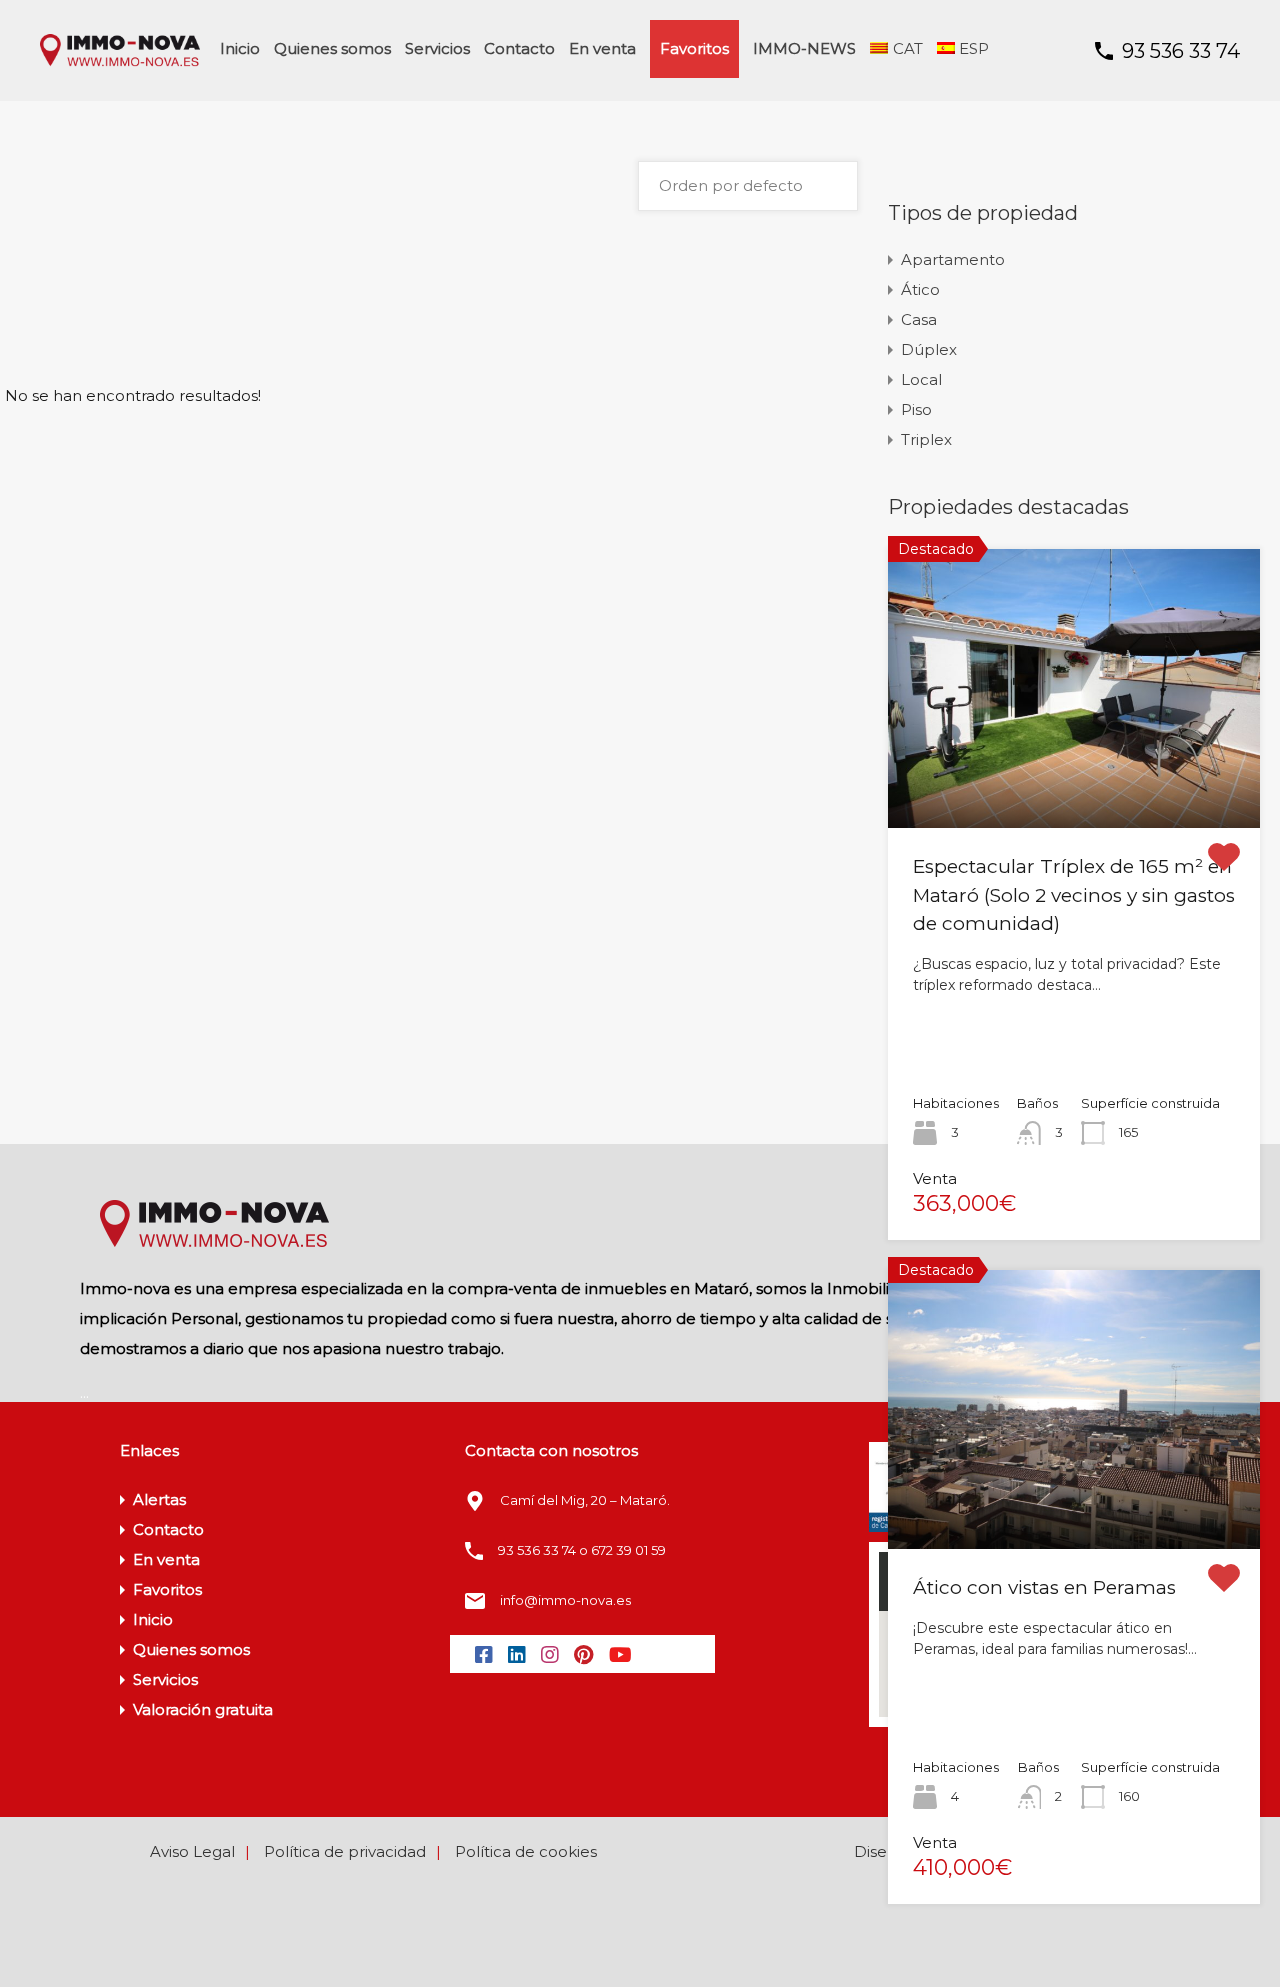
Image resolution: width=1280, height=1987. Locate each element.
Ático (920, 289)
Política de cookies (526, 1851)
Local (921, 379)
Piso (916, 409)
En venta (602, 48)
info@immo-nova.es (565, 1600)
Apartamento (953, 259)
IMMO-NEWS (804, 48)
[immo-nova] (120, 61)
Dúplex (929, 349)
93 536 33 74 (1181, 51)
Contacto (519, 48)
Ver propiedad (1074, 772)
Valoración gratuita (203, 1709)
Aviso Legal (192, 1851)
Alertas (159, 1499)
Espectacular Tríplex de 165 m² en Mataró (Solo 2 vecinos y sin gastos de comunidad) (1074, 895)
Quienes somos (332, 48)
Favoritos (694, 48)
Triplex (926, 439)
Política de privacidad (345, 1851)
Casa (919, 319)
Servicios (437, 48)
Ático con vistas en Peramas (1044, 1587)
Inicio (240, 48)
